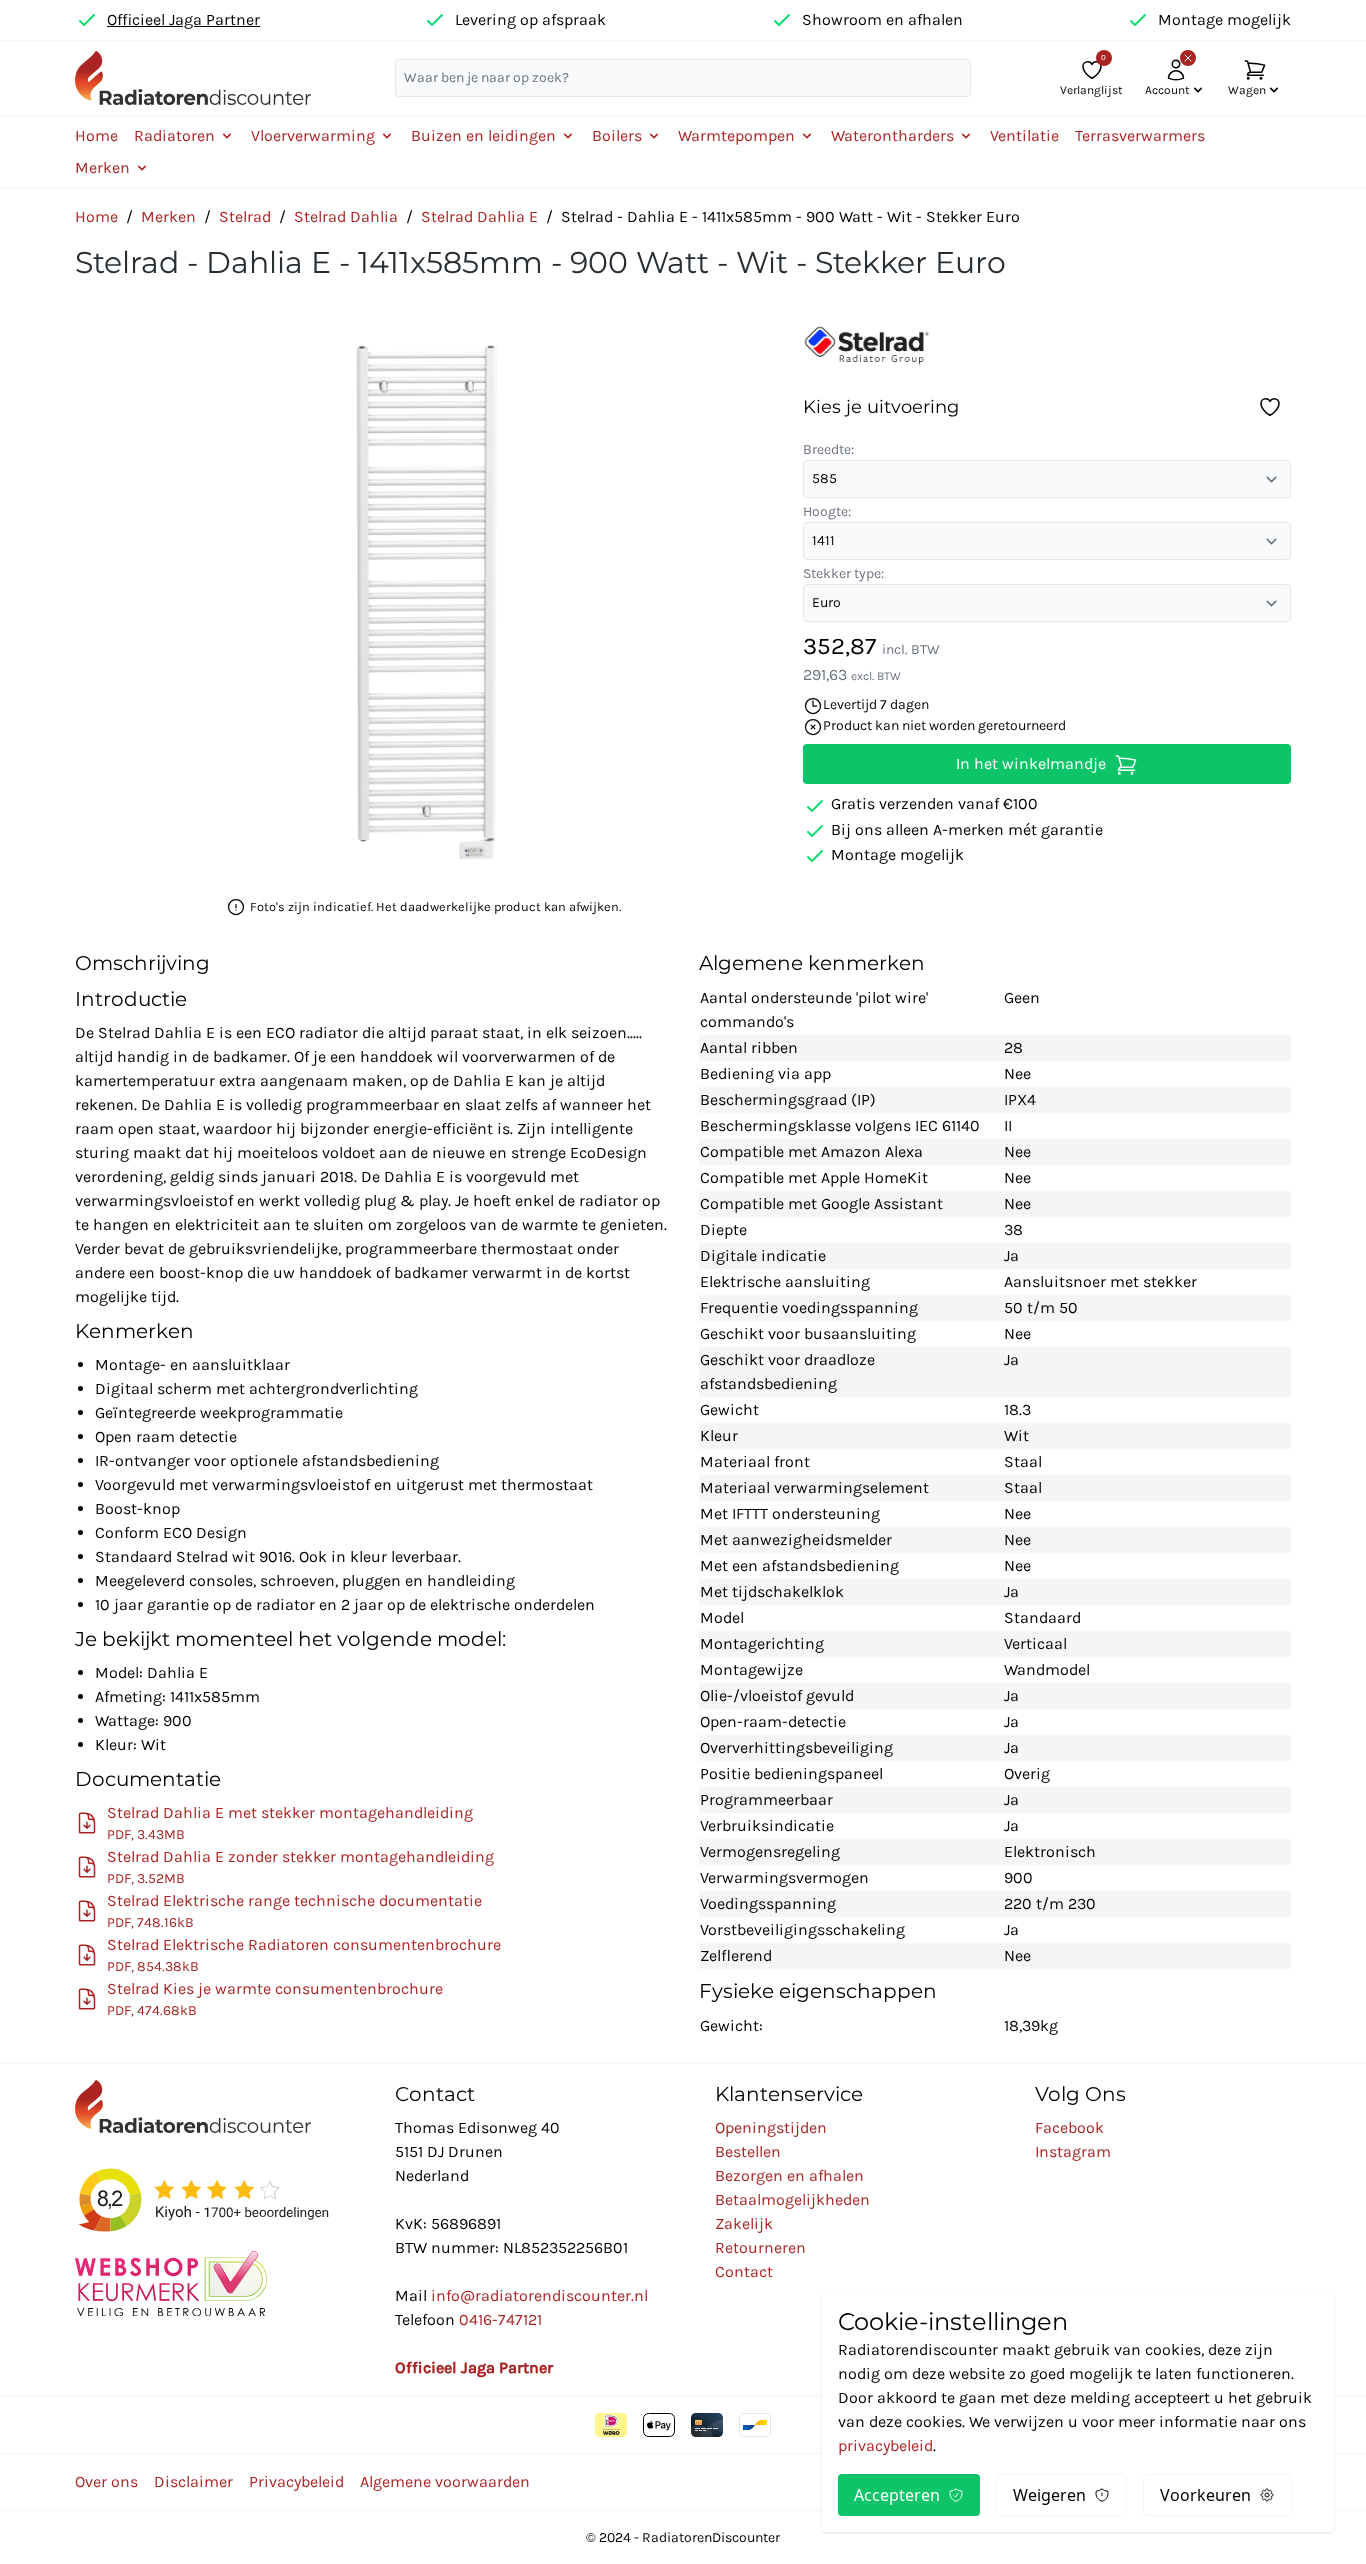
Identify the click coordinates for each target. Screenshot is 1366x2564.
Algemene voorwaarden (445, 2481)
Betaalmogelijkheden (792, 2199)
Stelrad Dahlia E (479, 216)
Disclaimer (193, 2481)
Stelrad (245, 216)
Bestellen (748, 2151)
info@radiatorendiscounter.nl (539, 2295)
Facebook (1069, 2127)
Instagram (1073, 2151)
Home (96, 135)
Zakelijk (744, 2223)
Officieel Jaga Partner (183, 19)
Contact (744, 2271)
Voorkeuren (1205, 2495)
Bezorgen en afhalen (789, 2175)
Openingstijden (771, 2127)
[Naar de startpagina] (193, 77)
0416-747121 (500, 2319)
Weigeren (1049, 2495)
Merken (168, 216)
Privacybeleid (296, 2481)
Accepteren (897, 2495)
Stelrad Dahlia (346, 216)
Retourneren (760, 2247)
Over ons (106, 2481)
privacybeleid (885, 2445)
